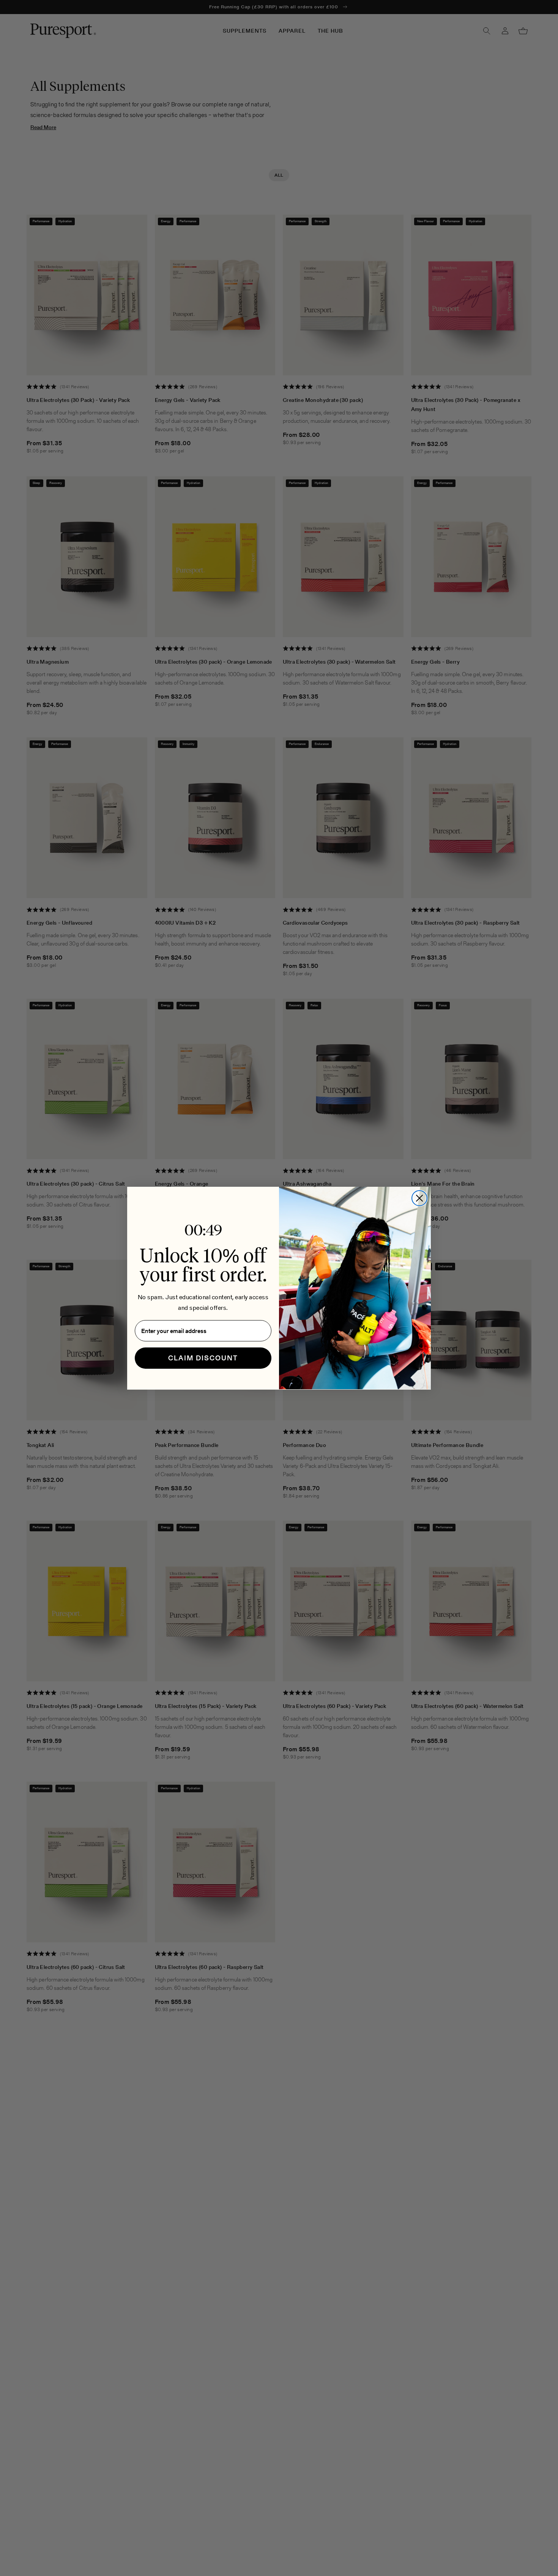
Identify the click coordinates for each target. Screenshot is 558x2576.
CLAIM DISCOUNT (203, 1358)
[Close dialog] (419, 1198)
